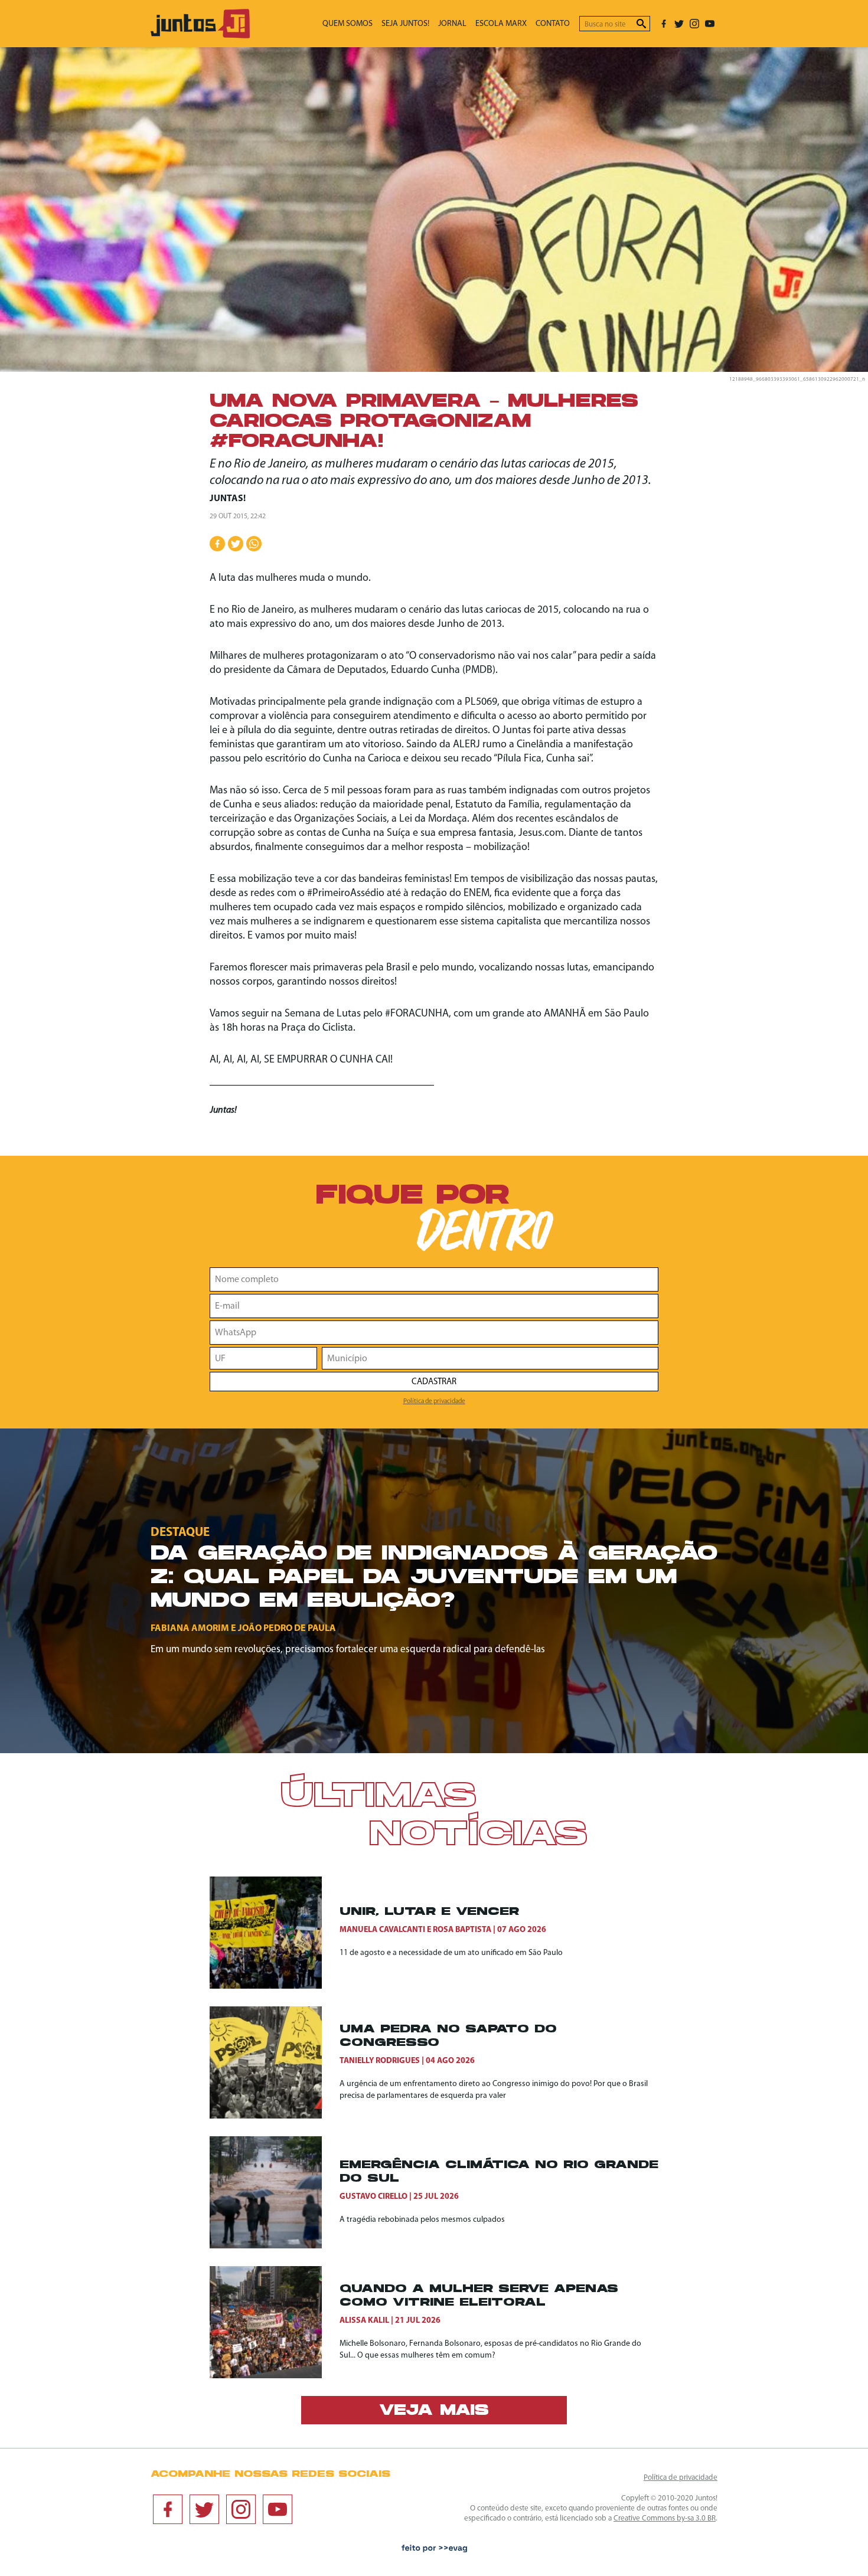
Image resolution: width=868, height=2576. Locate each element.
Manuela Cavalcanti (382, 1930)
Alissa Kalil (364, 2321)
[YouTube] (710, 24)
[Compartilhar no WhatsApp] (254, 544)
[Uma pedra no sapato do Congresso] (275, 2062)
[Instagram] (694, 24)
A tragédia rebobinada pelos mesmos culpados (422, 2220)
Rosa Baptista (462, 1930)
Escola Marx (501, 24)
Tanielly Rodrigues (380, 2061)
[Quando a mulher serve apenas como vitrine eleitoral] (275, 2322)
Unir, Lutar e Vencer (429, 1912)
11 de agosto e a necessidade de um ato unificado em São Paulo (451, 1953)
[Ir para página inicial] (200, 36)
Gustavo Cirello (373, 2197)
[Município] (490, 1358)
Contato (553, 24)
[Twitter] (679, 24)
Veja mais (434, 2411)
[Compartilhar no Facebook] (217, 544)
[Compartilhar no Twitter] (236, 544)
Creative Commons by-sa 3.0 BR (665, 2518)
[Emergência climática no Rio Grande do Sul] (275, 2192)
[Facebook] (664, 24)
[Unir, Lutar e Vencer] (275, 1933)
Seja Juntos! (405, 24)
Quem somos (347, 24)
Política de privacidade (434, 1401)
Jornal (452, 24)
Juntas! (228, 499)
